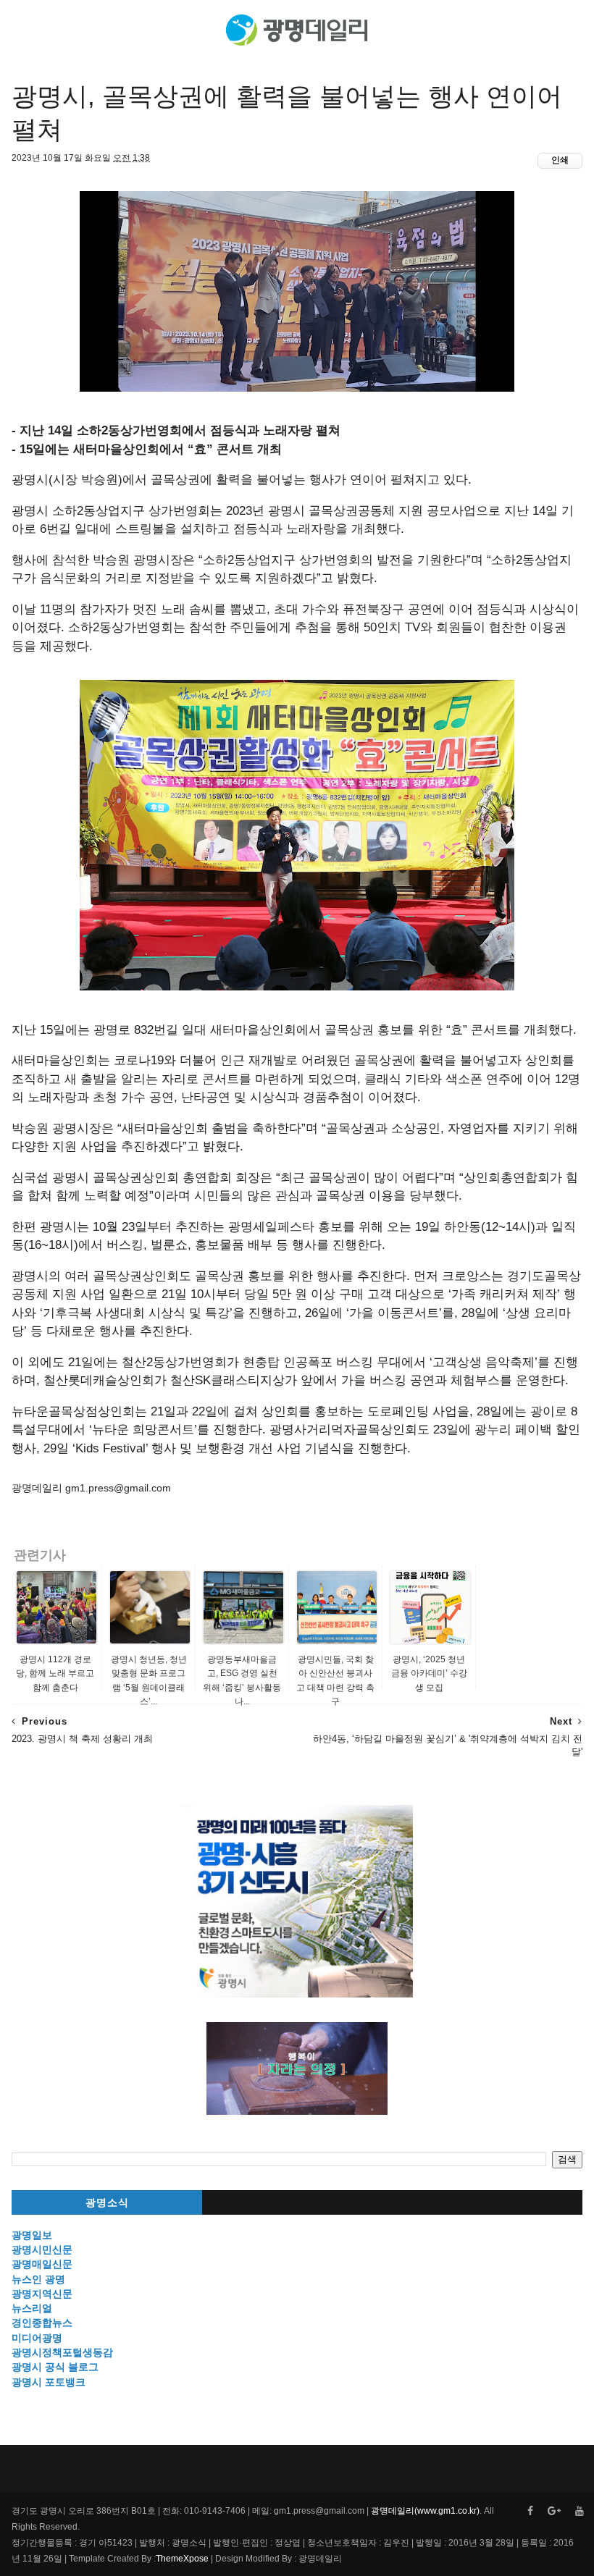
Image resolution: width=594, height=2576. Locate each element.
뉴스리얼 (32, 2308)
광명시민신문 (42, 2249)
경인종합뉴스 (42, 2323)
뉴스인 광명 (38, 2279)
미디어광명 (37, 2338)
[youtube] (580, 2511)
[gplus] (554, 2511)
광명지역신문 (42, 2294)
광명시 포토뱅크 (49, 2382)
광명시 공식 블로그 (55, 2367)
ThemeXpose (182, 2559)
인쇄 (560, 160)
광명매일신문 (42, 2264)
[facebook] (530, 2511)
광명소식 (107, 2203)
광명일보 (32, 2235)
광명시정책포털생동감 (62, 2352)
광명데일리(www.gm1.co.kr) (425, 2511)
